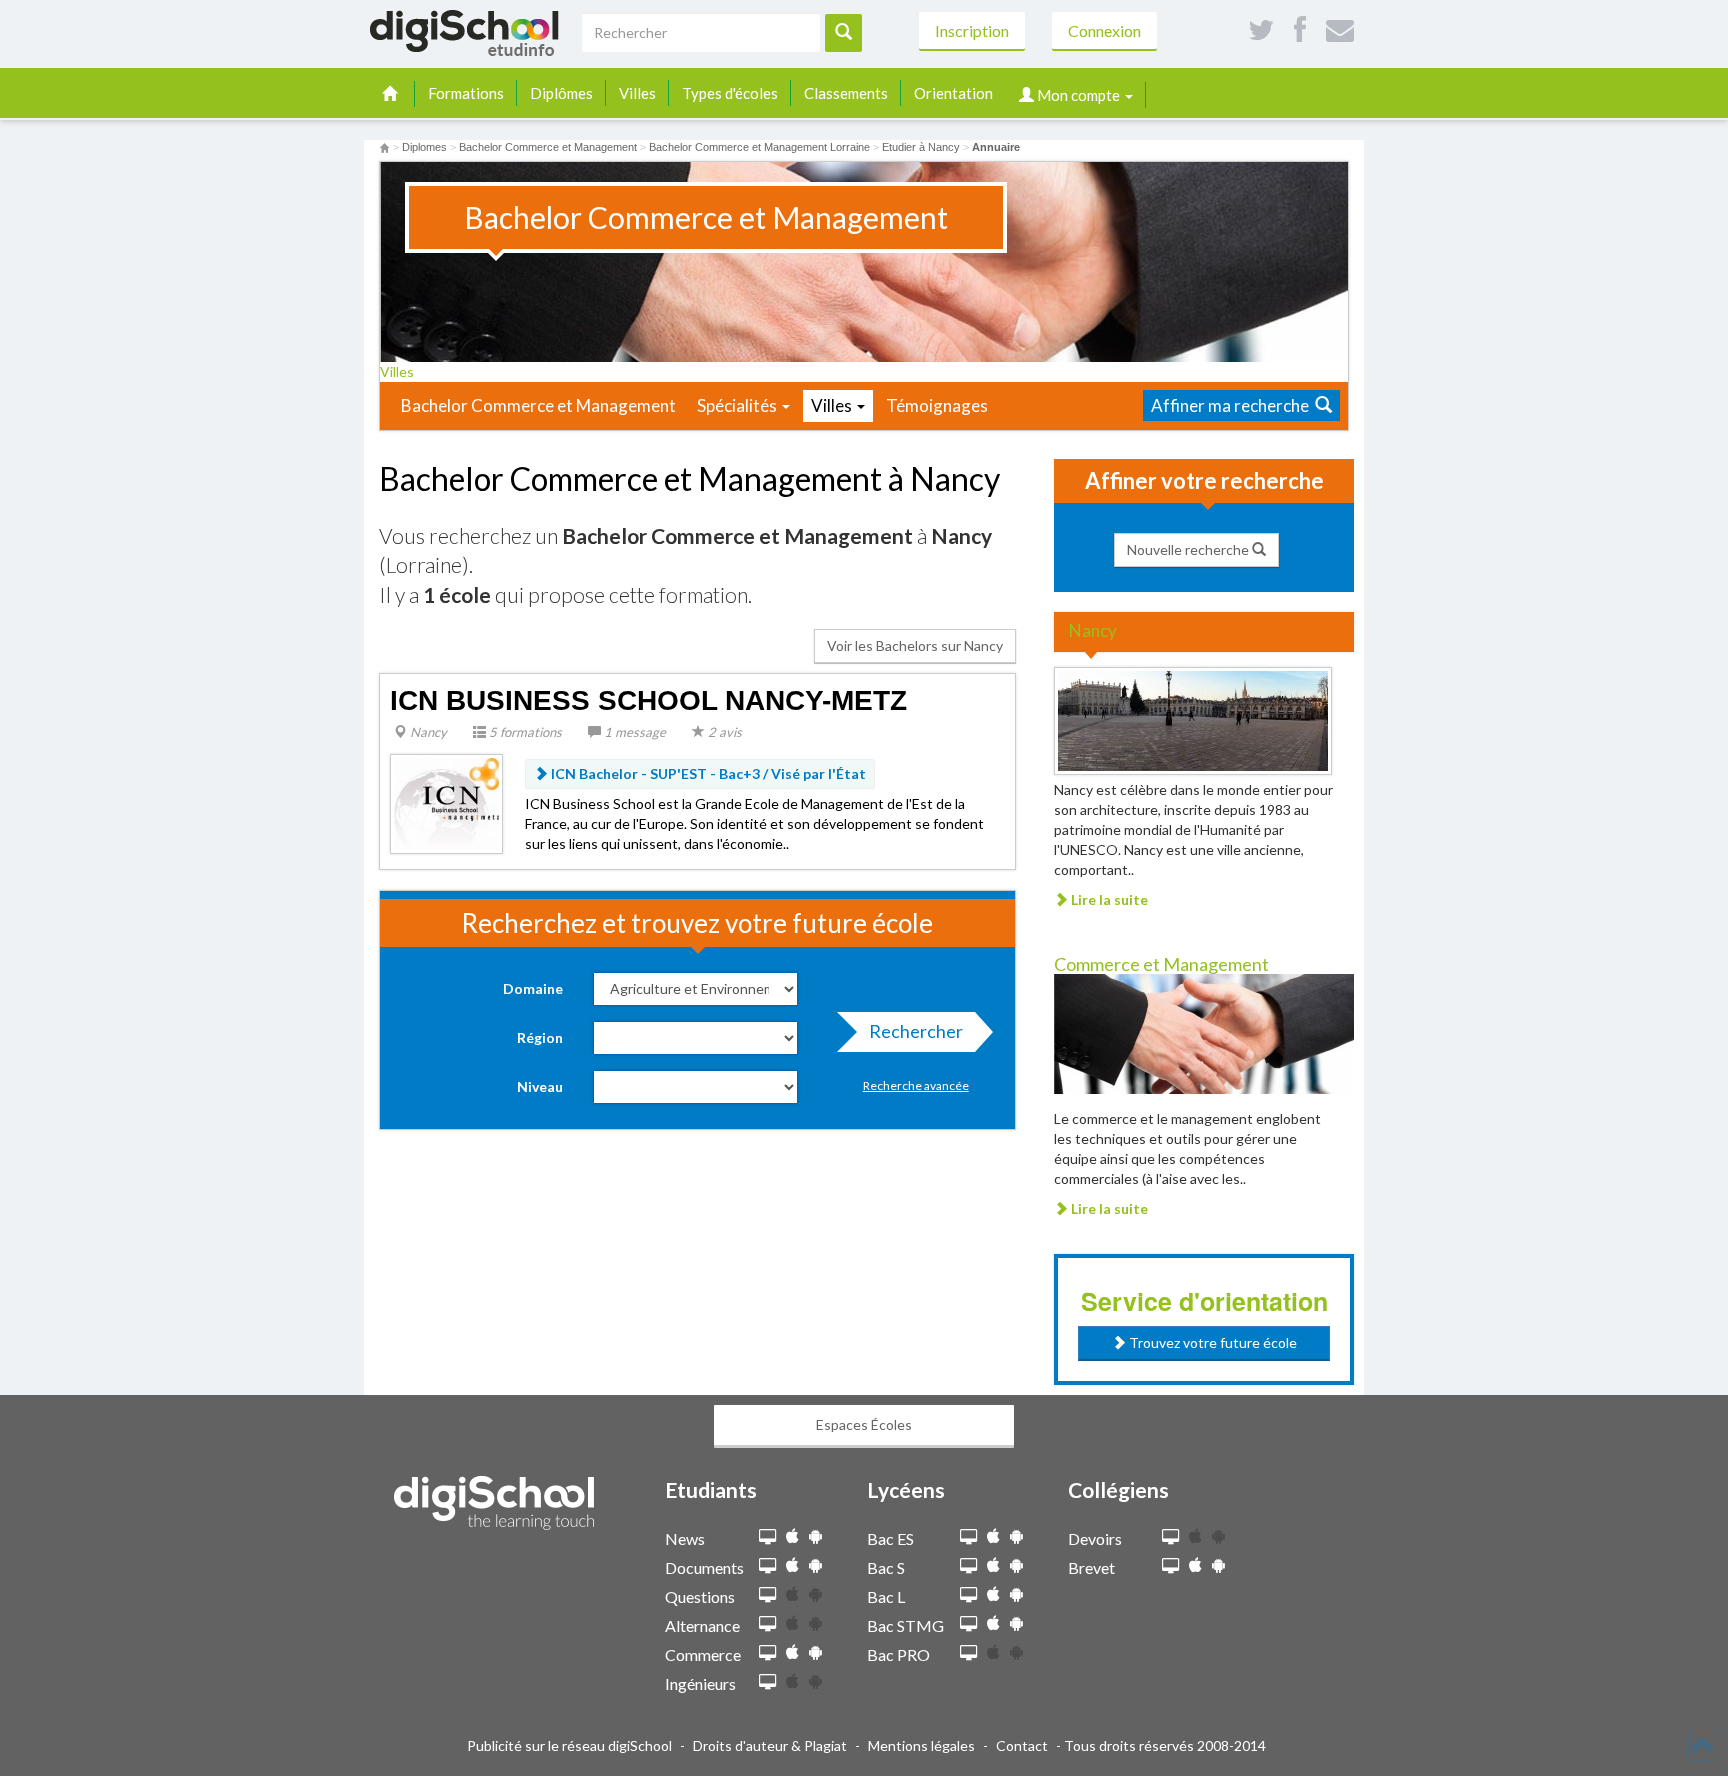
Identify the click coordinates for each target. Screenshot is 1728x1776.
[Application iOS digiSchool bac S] (993, 1565)
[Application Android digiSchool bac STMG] (1016, 1623)
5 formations (524, 732)
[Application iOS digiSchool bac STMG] (993, 1623)
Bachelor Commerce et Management (538, 405)
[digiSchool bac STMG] (968, 1624)
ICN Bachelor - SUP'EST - (707, 773)
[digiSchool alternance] (767, 1624)
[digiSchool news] (767, 1537)
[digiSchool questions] (767, 1595)
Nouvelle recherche (1189, 549)
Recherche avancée (916, 1085)
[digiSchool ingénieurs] (767, 1682)
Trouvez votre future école (1211, 1342)
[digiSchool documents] (767, 1566)
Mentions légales (921, 1745)
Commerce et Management (1161, 964)
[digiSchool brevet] (1170, 1566)
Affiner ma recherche (1233, 405)
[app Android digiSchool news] (815, 1536)
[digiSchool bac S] (968, 1566)
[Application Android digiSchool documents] (815, 1565)
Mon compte (1078, 95)
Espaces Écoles (864, 1424)
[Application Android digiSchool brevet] (1218, 1565)
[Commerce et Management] (1204, 1032)
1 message (633, 732)
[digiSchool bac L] (968, 1595)
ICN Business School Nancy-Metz (648, 700)
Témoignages (937, 405)
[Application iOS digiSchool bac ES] (993, 1536)
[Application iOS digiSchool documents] (792, 1565)
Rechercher (916, 1031)
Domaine (533, 988)
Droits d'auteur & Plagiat (770, 1745)
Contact (1022, 1745)
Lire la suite (1108, 899)
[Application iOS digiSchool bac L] (993, 1594)
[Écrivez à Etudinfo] (1340, 30)
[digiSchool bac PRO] (968, 1653)
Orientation (953, 93)
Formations (466, 93)
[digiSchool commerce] (767, 1653)
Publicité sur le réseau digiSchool (569, 1745)
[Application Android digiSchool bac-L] (1016, 1594)
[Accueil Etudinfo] (384, 147)
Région (540, 1037)
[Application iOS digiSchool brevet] (1195, 1565)
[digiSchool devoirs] (1170, 1537)
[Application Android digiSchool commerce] (815, 1652)
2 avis (723, 732)
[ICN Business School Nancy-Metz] (446, 801)
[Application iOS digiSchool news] (792, 1536)
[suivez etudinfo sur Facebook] (1300, 30)
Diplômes (561, 93)
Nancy (427, 732)
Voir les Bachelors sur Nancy (915, 645)
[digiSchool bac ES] (968, 1537)
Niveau (540, 1086)
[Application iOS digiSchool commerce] (792, 1652)
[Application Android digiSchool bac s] (1016, 1565)
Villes (637, 93)
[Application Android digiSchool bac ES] (1016, 1536)
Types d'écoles (730, 93)
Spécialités (738, 405)
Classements (846, 93)
